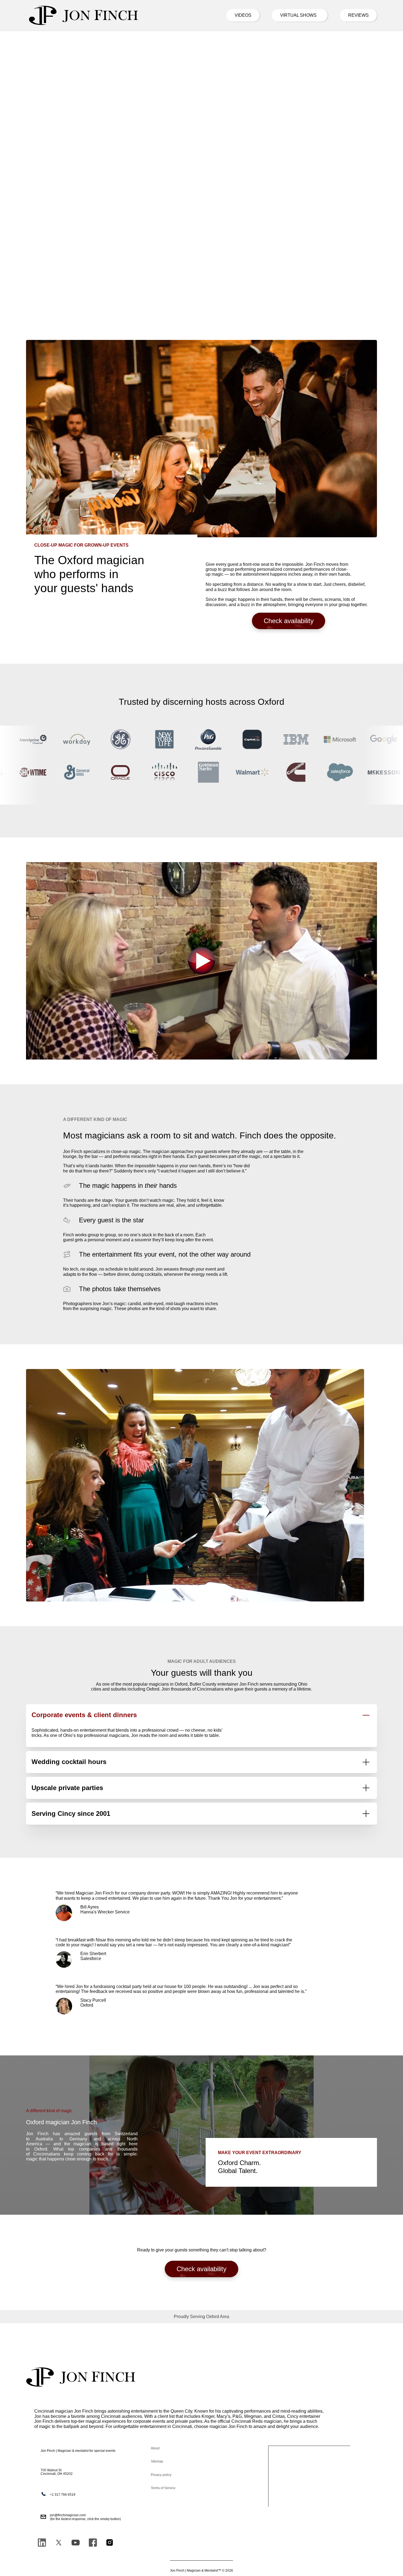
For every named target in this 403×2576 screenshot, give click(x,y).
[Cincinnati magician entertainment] (84, 15)
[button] (201, 2317)
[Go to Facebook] (93, 2543)
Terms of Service (163, 2488)
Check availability (289, 621)
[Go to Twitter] (59, 2543)
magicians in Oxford (168, 1684)
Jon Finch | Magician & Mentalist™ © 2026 (201, 2571)
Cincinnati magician (54, 2411)
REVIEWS (358, 15)
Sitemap (157, 2461)
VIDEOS (243, 15)
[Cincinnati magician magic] (81, 2377)
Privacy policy (161, 2475)
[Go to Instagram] (110, 2543)
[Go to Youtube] (76, 2543)
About (155, 2448)
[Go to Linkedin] (42, 2543)
